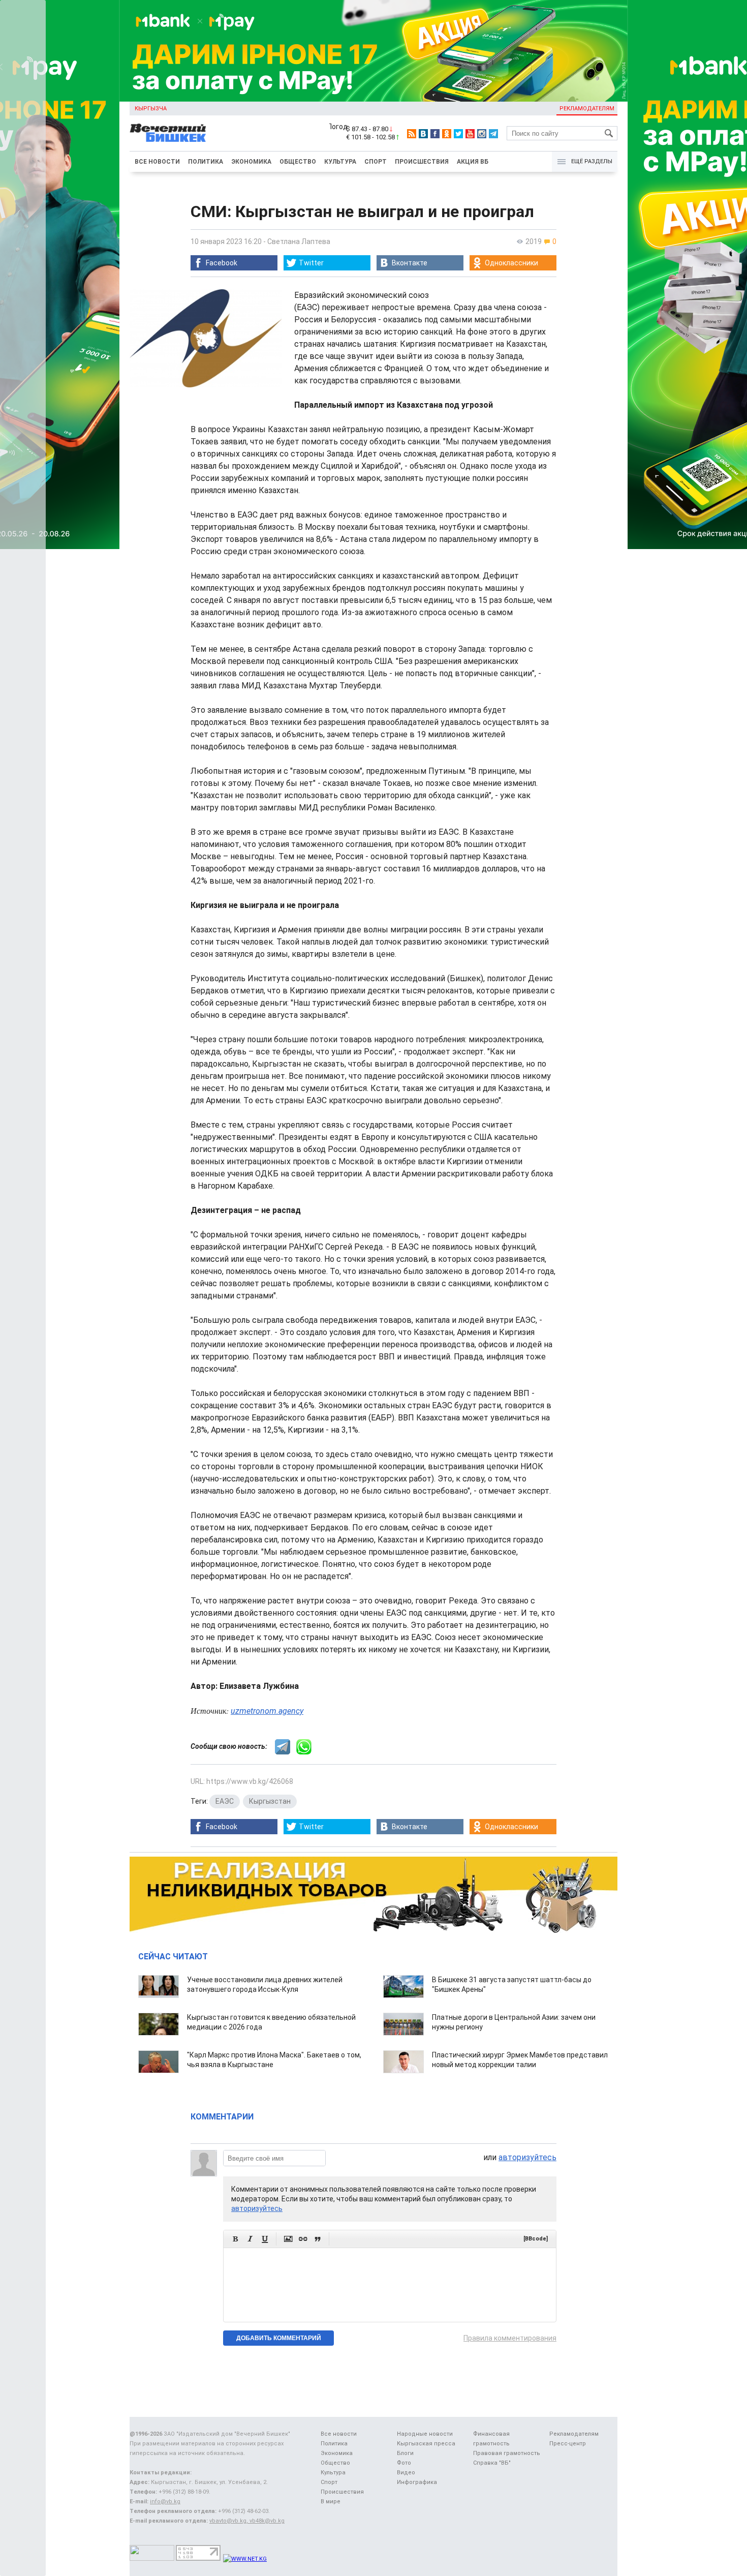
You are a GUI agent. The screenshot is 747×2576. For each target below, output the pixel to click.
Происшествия (422, 162)
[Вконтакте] (423, 134)
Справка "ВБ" (492, 2463)
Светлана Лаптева (299, 241)
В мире (331, 2502)
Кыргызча (151, 109)
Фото (404, 2463)
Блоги (405, 2453)
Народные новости (425, 2434)
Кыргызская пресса (426, 2444)
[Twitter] (458, 134)
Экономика (251, 162)
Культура (340, 162)
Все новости (157, 162)
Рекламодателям (587, 109)
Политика (206, 162)
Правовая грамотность (507, 2453)
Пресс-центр (568, 2444)
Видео (406, 2473)
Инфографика (417, 2482)
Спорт (376, 162)
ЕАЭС (225, 1801)
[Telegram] (493, 134)
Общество (298, 162)
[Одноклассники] (447, 134)
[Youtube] (470, 134)
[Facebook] (435, 134)
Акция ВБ (473, 162)
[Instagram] (482, 134)
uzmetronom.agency (267, 1711)
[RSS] (412, 134)
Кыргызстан (270, 1801)
